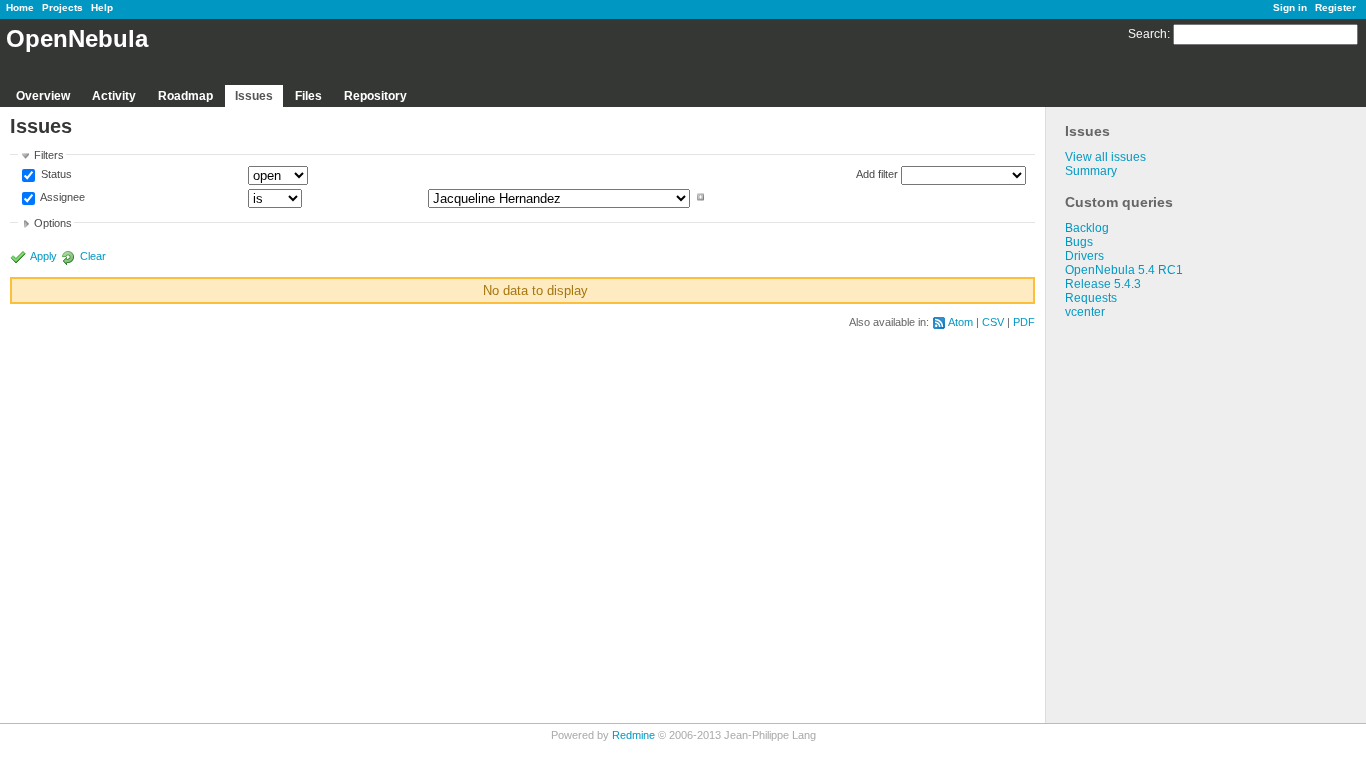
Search (1147, 34)
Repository (375, 96)
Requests (1091, 298)
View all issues (1105, 157)
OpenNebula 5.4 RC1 (1124, 270)
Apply (43, 256)
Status (55, 175)
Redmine (633, 735)
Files (308, 96)
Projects (62, 7)
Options (53, 223)
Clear (93, 256)
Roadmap (185, 96)
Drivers (1084, 256)
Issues (254, 96)
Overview (43, 96)
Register (1335, 7)
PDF (1024, 322)
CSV (993, 322)
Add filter (877, 174)
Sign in (1290, 7)
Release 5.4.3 (1103, 284)
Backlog (1087, 228)
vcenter (1085, 312)
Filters (49, 155)
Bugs (1079, 242)
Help (102, 7)
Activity (114, 96)
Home (20, 7)
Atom (960, 322)
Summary (1091, 171)
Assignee (61, 197)
